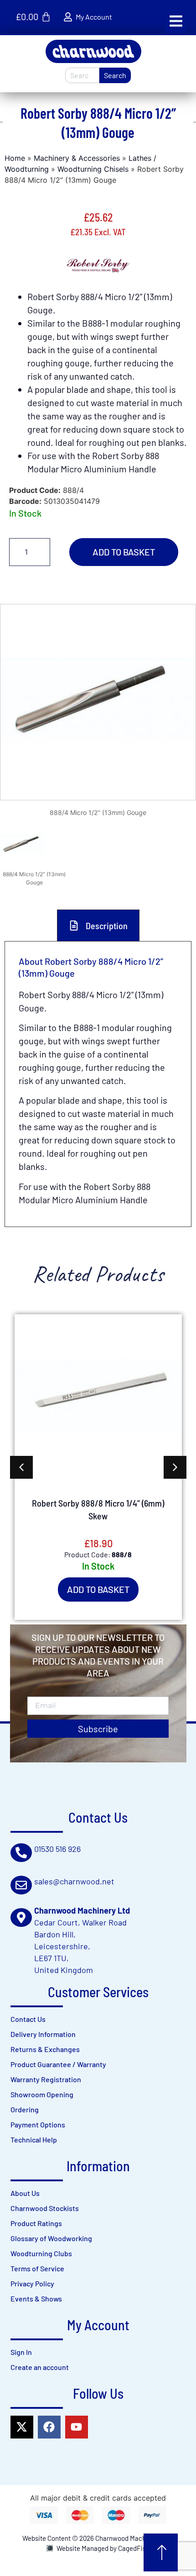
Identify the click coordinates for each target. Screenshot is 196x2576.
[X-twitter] (22, 2427)
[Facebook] (49, 2427)
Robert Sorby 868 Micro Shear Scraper (98, 1509)
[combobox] (82, 75)
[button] (176, 21)
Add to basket (124, 552)
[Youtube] (77, 2427)
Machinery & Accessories (77, 158)
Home (15, 158)
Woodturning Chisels (93, 169)
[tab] (98, 925)
